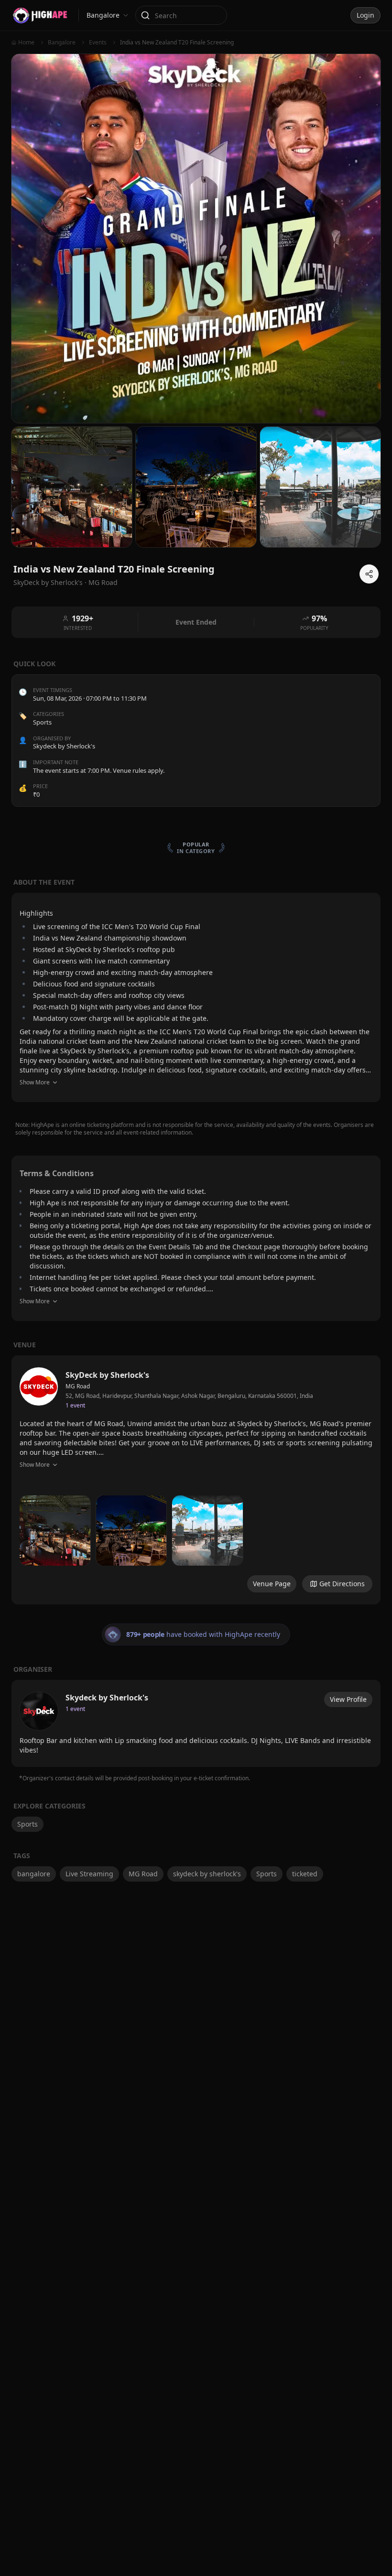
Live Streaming (89, 1874)
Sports (42, 722)
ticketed (305, 1874)
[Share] (369, 574)
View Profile (348, 1699)
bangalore (34, 1874)
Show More (35, 1082)
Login (365, 15)
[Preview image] (55, 1531)
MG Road (103, 582)
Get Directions (342, 1584)
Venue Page (272, 1584)
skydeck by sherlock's (207, 1874)
